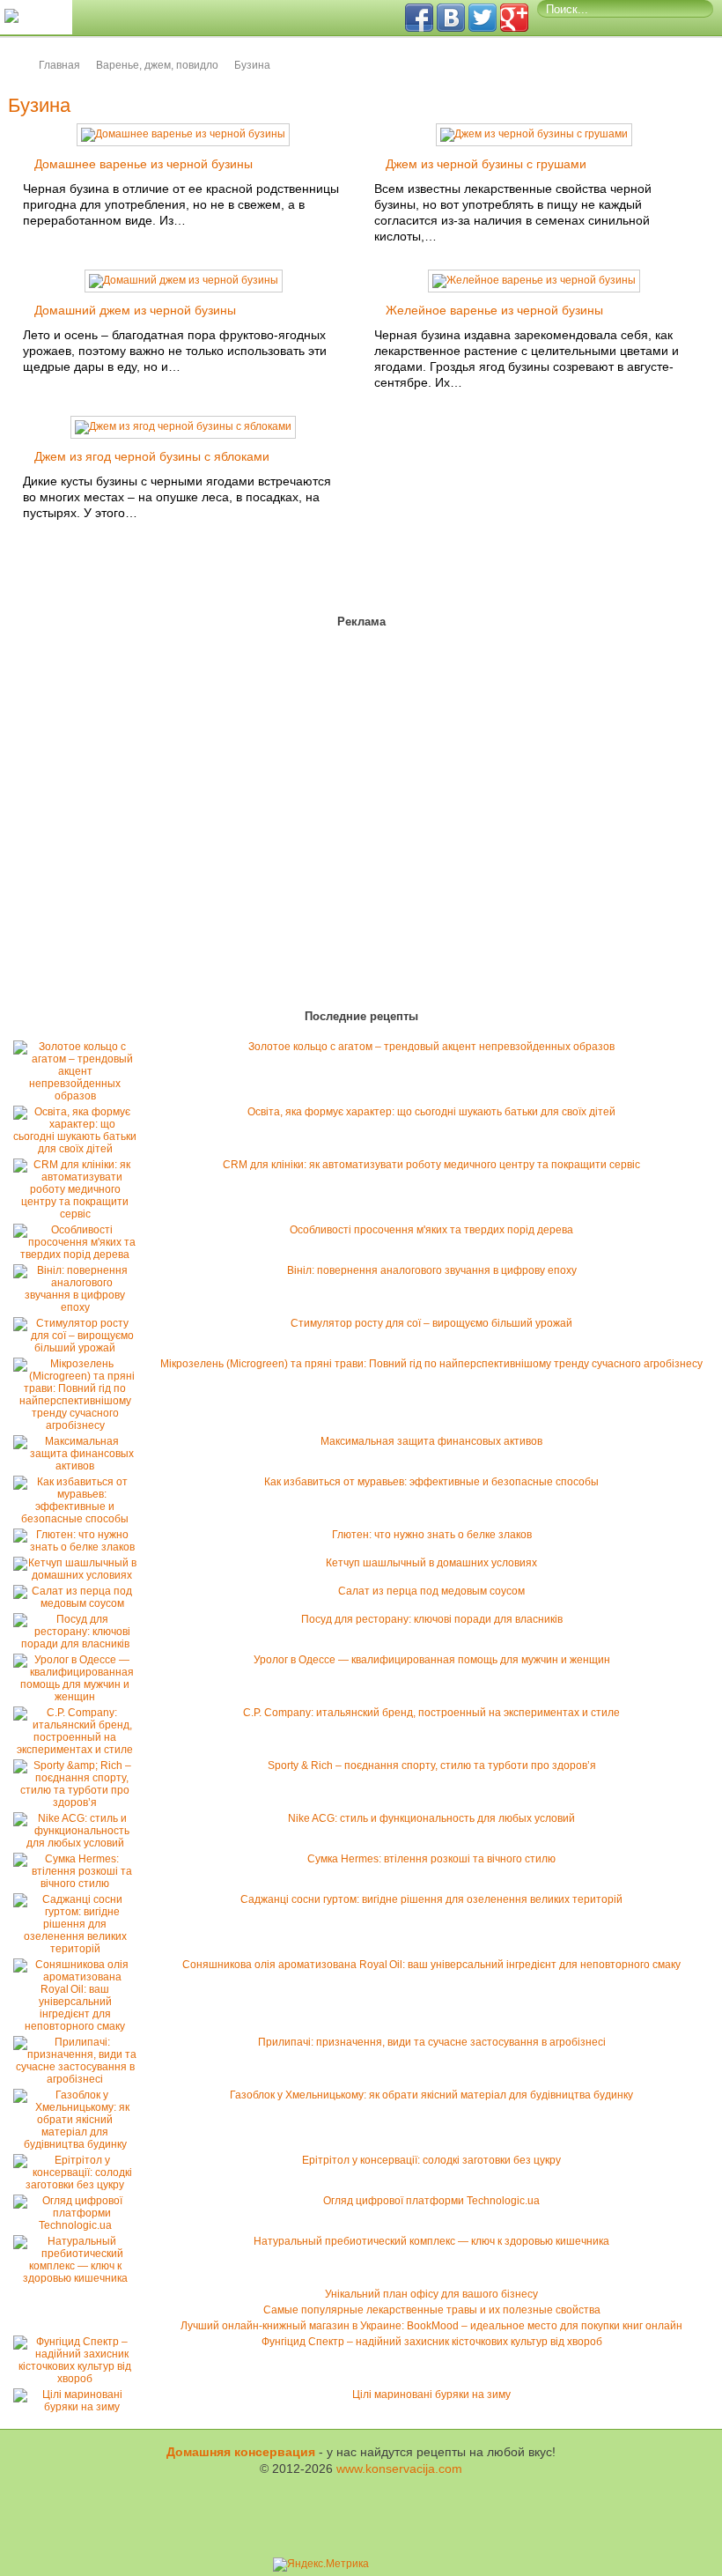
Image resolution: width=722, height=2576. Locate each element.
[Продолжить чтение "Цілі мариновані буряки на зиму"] (79, 2407)
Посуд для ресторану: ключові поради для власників (432, 1619)
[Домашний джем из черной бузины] (184, 280)
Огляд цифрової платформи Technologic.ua (431, 2201)
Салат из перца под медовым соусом (431, 1591)
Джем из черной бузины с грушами (486, 164)
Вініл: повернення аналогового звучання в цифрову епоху (432, 1270)
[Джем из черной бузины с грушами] (534, 134)
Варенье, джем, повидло (157, 65)
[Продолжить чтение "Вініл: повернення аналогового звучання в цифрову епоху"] (79, 1307)
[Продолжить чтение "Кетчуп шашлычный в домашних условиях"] (79, 1575)
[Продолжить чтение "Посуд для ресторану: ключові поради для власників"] (79, 1644)
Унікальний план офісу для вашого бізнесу (431, 2294)
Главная (59, 65)
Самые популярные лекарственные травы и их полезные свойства (432, 2310)
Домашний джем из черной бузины (135, 310)
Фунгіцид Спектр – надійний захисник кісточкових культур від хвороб (432, 2342)
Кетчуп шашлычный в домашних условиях (431, 1563)
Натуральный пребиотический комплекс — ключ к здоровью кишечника (431, 2241)
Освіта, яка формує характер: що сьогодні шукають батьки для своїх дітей (431, 1112)
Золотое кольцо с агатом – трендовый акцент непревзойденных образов (431, 1047)
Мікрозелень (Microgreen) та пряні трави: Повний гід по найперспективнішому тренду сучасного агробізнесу (431, 1364)
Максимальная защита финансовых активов (431, 1441)
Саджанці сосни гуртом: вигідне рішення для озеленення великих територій (431, 1899)
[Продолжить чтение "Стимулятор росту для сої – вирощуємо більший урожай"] (79, 1348)
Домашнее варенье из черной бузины (144, 164)
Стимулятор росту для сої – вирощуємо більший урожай (431, 1323)
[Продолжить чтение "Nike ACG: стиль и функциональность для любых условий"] (79, 1843)
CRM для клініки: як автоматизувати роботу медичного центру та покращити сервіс (431, 1165)
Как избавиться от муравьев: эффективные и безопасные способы (431, 1482)
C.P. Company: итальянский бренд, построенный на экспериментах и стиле (431, 1713)
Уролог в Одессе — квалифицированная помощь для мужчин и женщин (432, 1660)
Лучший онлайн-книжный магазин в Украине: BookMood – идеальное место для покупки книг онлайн (431, 2326)
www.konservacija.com (399, 2469)
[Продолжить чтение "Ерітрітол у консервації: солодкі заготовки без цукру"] (79, 2185)
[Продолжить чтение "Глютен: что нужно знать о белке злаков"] (79, 1547)
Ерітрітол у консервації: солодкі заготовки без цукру (431, 2160)
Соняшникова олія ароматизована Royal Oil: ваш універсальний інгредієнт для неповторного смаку (431, 1965)
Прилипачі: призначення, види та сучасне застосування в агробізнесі (432, 2042)
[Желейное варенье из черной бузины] (534, 280)
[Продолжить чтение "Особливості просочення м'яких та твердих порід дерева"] (79, 1255)
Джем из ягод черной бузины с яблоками (152, 456)
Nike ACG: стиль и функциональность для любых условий (431, 1818)
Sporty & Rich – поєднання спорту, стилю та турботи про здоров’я (432, 1765)
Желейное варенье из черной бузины (494, 310)
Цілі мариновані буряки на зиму (431, 2395)
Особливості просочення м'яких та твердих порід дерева (431, 1230)
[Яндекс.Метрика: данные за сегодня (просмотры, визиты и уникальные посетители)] (321, 2565)
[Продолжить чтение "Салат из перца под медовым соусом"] (79, 1603)
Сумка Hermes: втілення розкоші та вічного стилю (431, 1859)
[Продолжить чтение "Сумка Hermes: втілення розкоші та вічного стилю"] (79, 1884)
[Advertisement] (114, 822)
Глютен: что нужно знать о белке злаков (432, 1535)
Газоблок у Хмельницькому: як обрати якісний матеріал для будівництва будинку (431, 2095)
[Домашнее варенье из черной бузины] (183, 134)
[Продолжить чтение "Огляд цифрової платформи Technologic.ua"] (79, 2225)
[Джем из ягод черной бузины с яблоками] (183, 426)
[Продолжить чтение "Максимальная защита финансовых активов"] (79, 1466)
